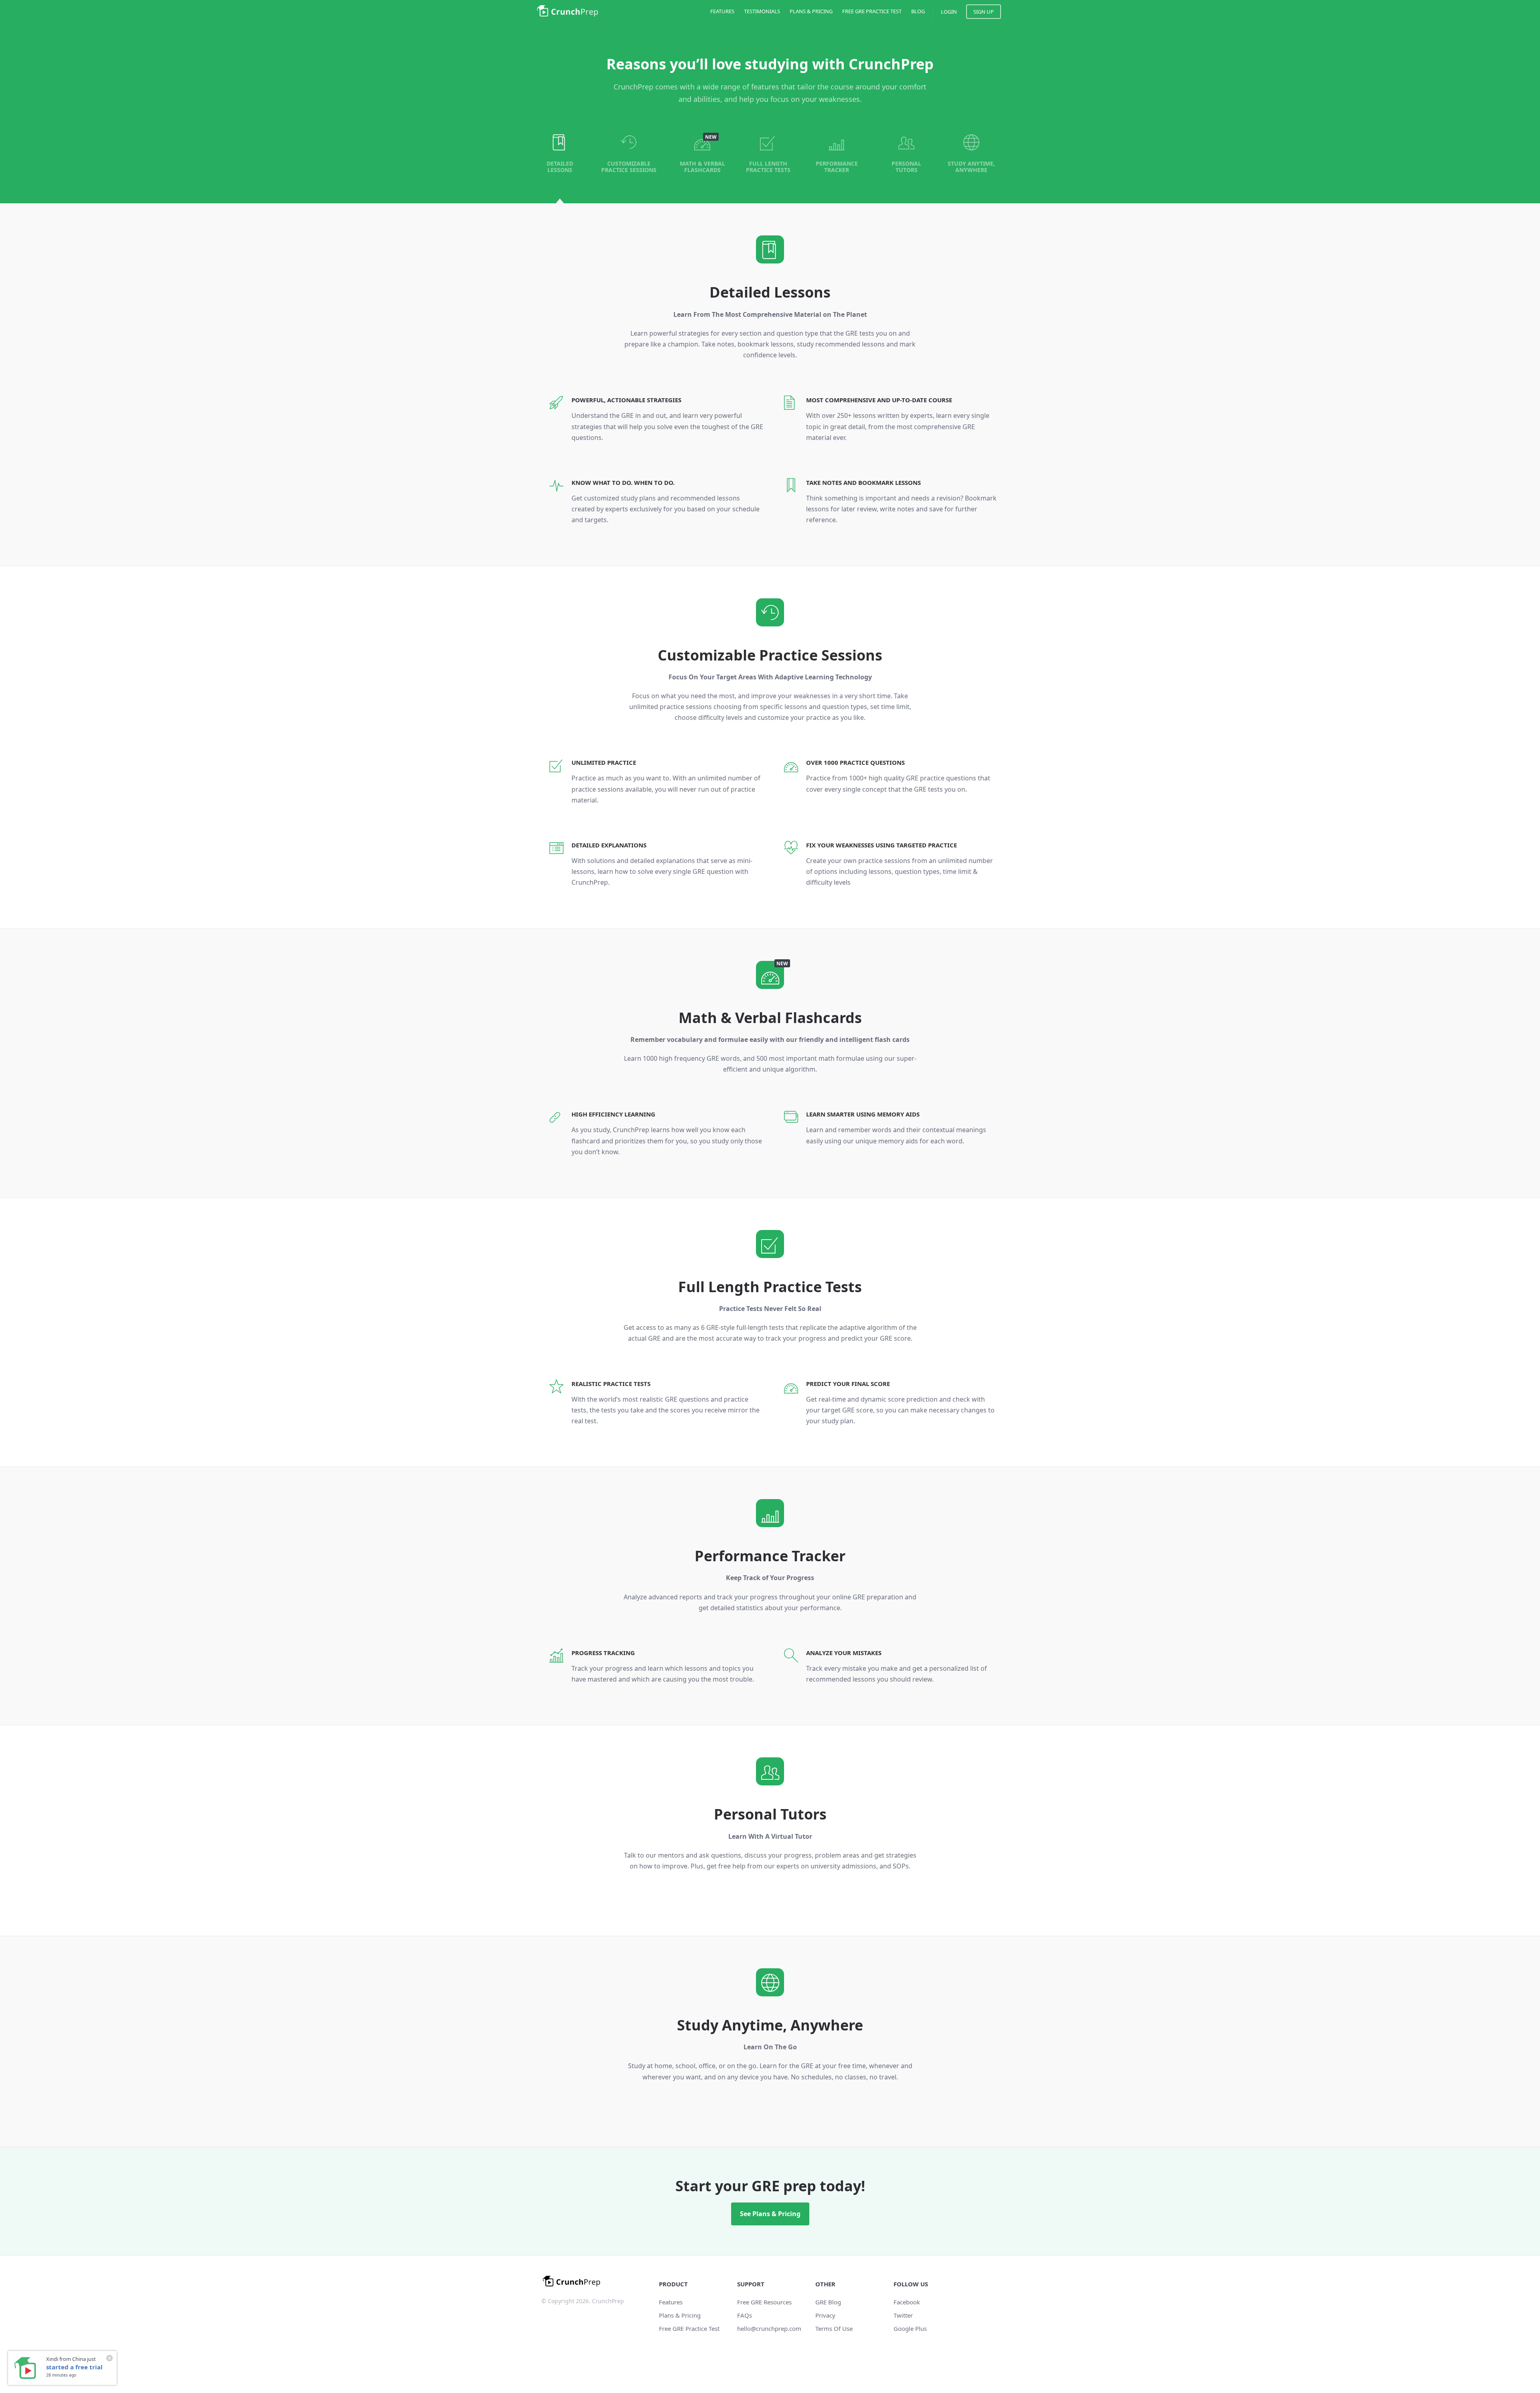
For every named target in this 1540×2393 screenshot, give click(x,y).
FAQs (745, 2315)
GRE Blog (828, 2302)
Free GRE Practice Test (872, 11)
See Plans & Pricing (770, 2214)
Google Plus (910, 2328)
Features (722, 11)
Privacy (825, 2315)
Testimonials (762, 11)
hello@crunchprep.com (769, 2328)
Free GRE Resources (764, 2302)
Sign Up (984, 12)
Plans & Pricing (811, 11)
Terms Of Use (834, 2328)
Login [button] (949, 12)
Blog (918, 11)
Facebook (907, 2302)
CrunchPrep (567, 11)
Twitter (903, 2315)
